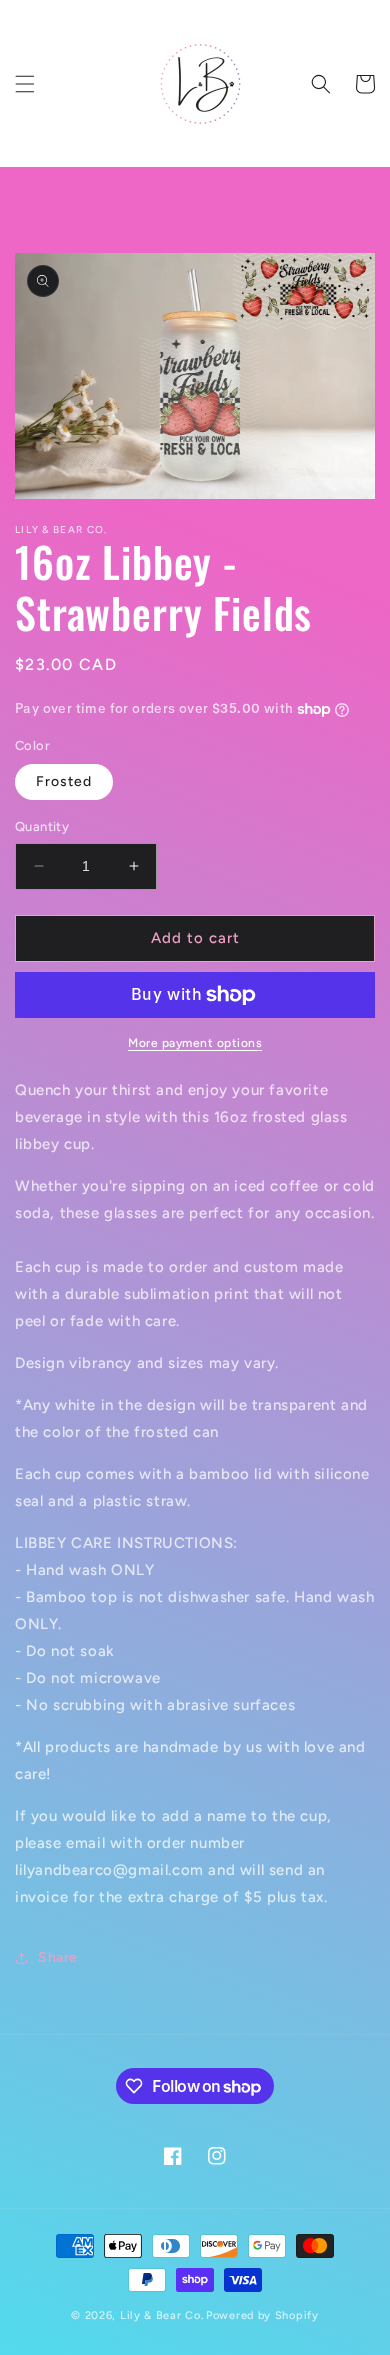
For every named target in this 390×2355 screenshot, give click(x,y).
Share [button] (58, 1957)
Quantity (42, 826)
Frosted (64, 781)
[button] (25, 84)
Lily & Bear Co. (162, 2315)
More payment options (195, 1043)
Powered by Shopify (262, 2315)
